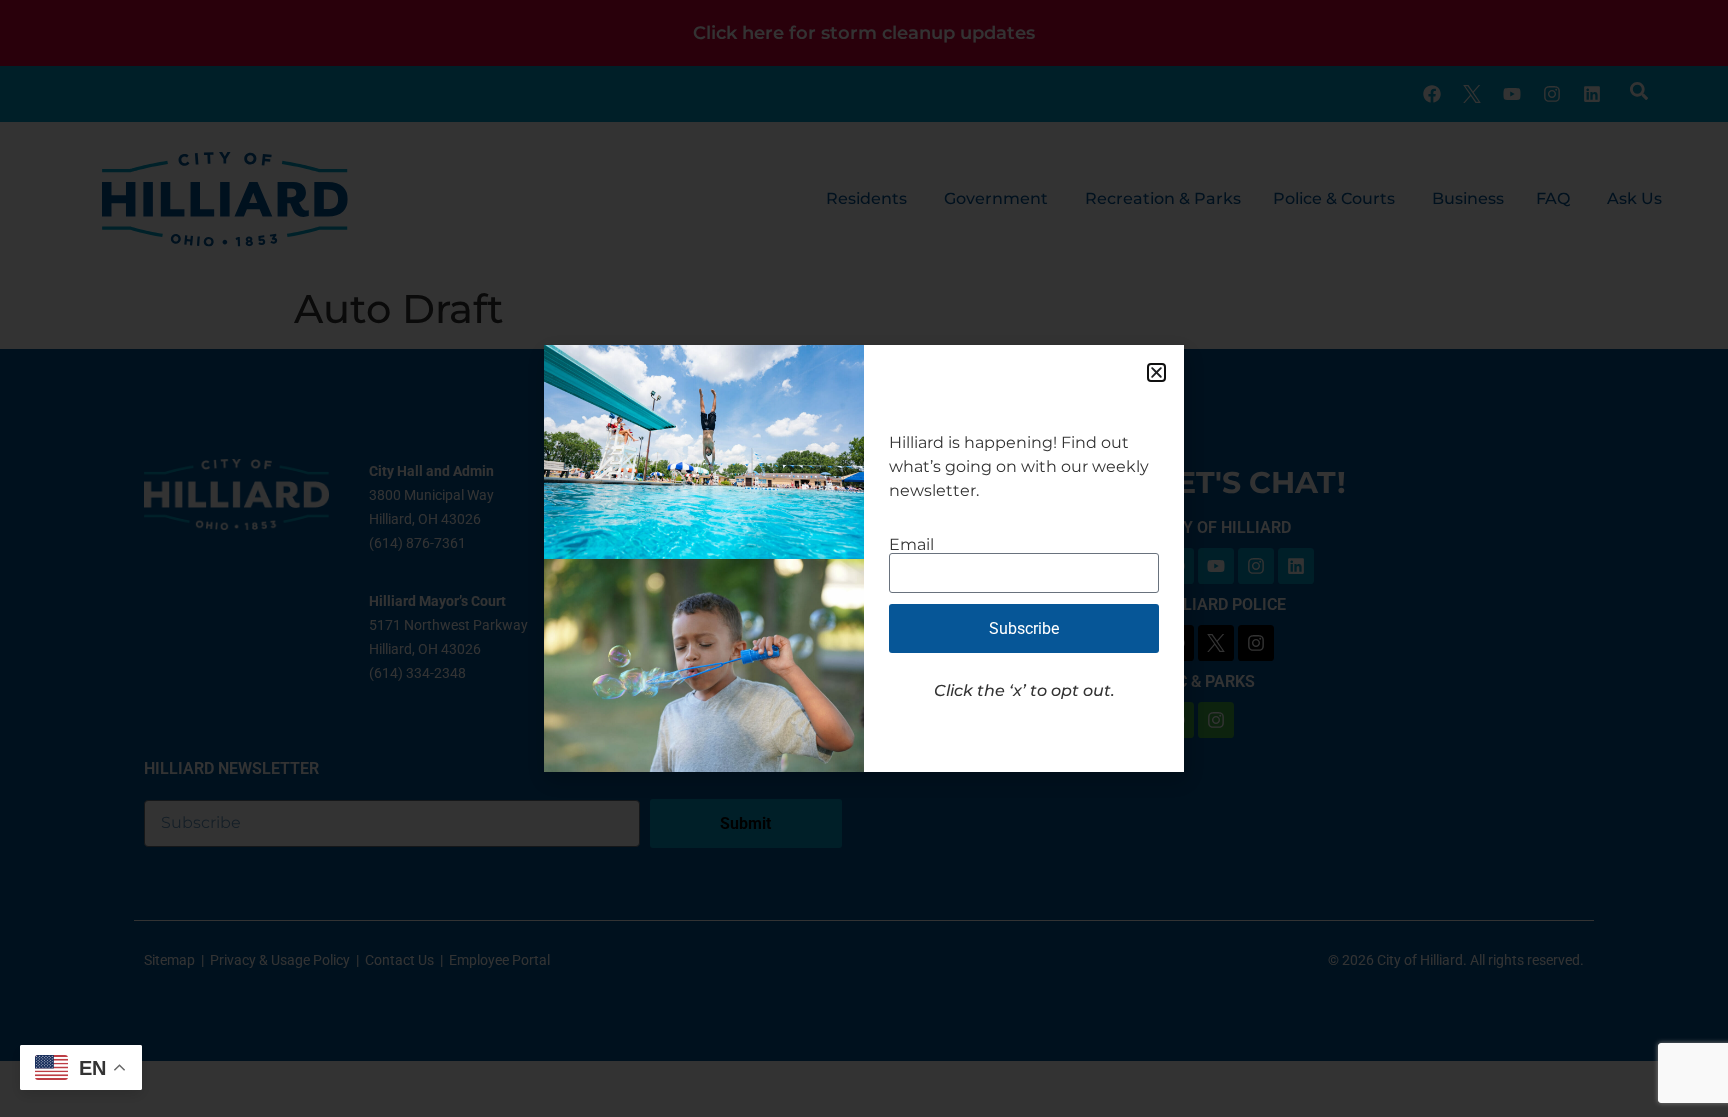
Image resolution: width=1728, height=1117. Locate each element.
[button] (1156, 372)
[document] (864, 558)
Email (911, 545)
